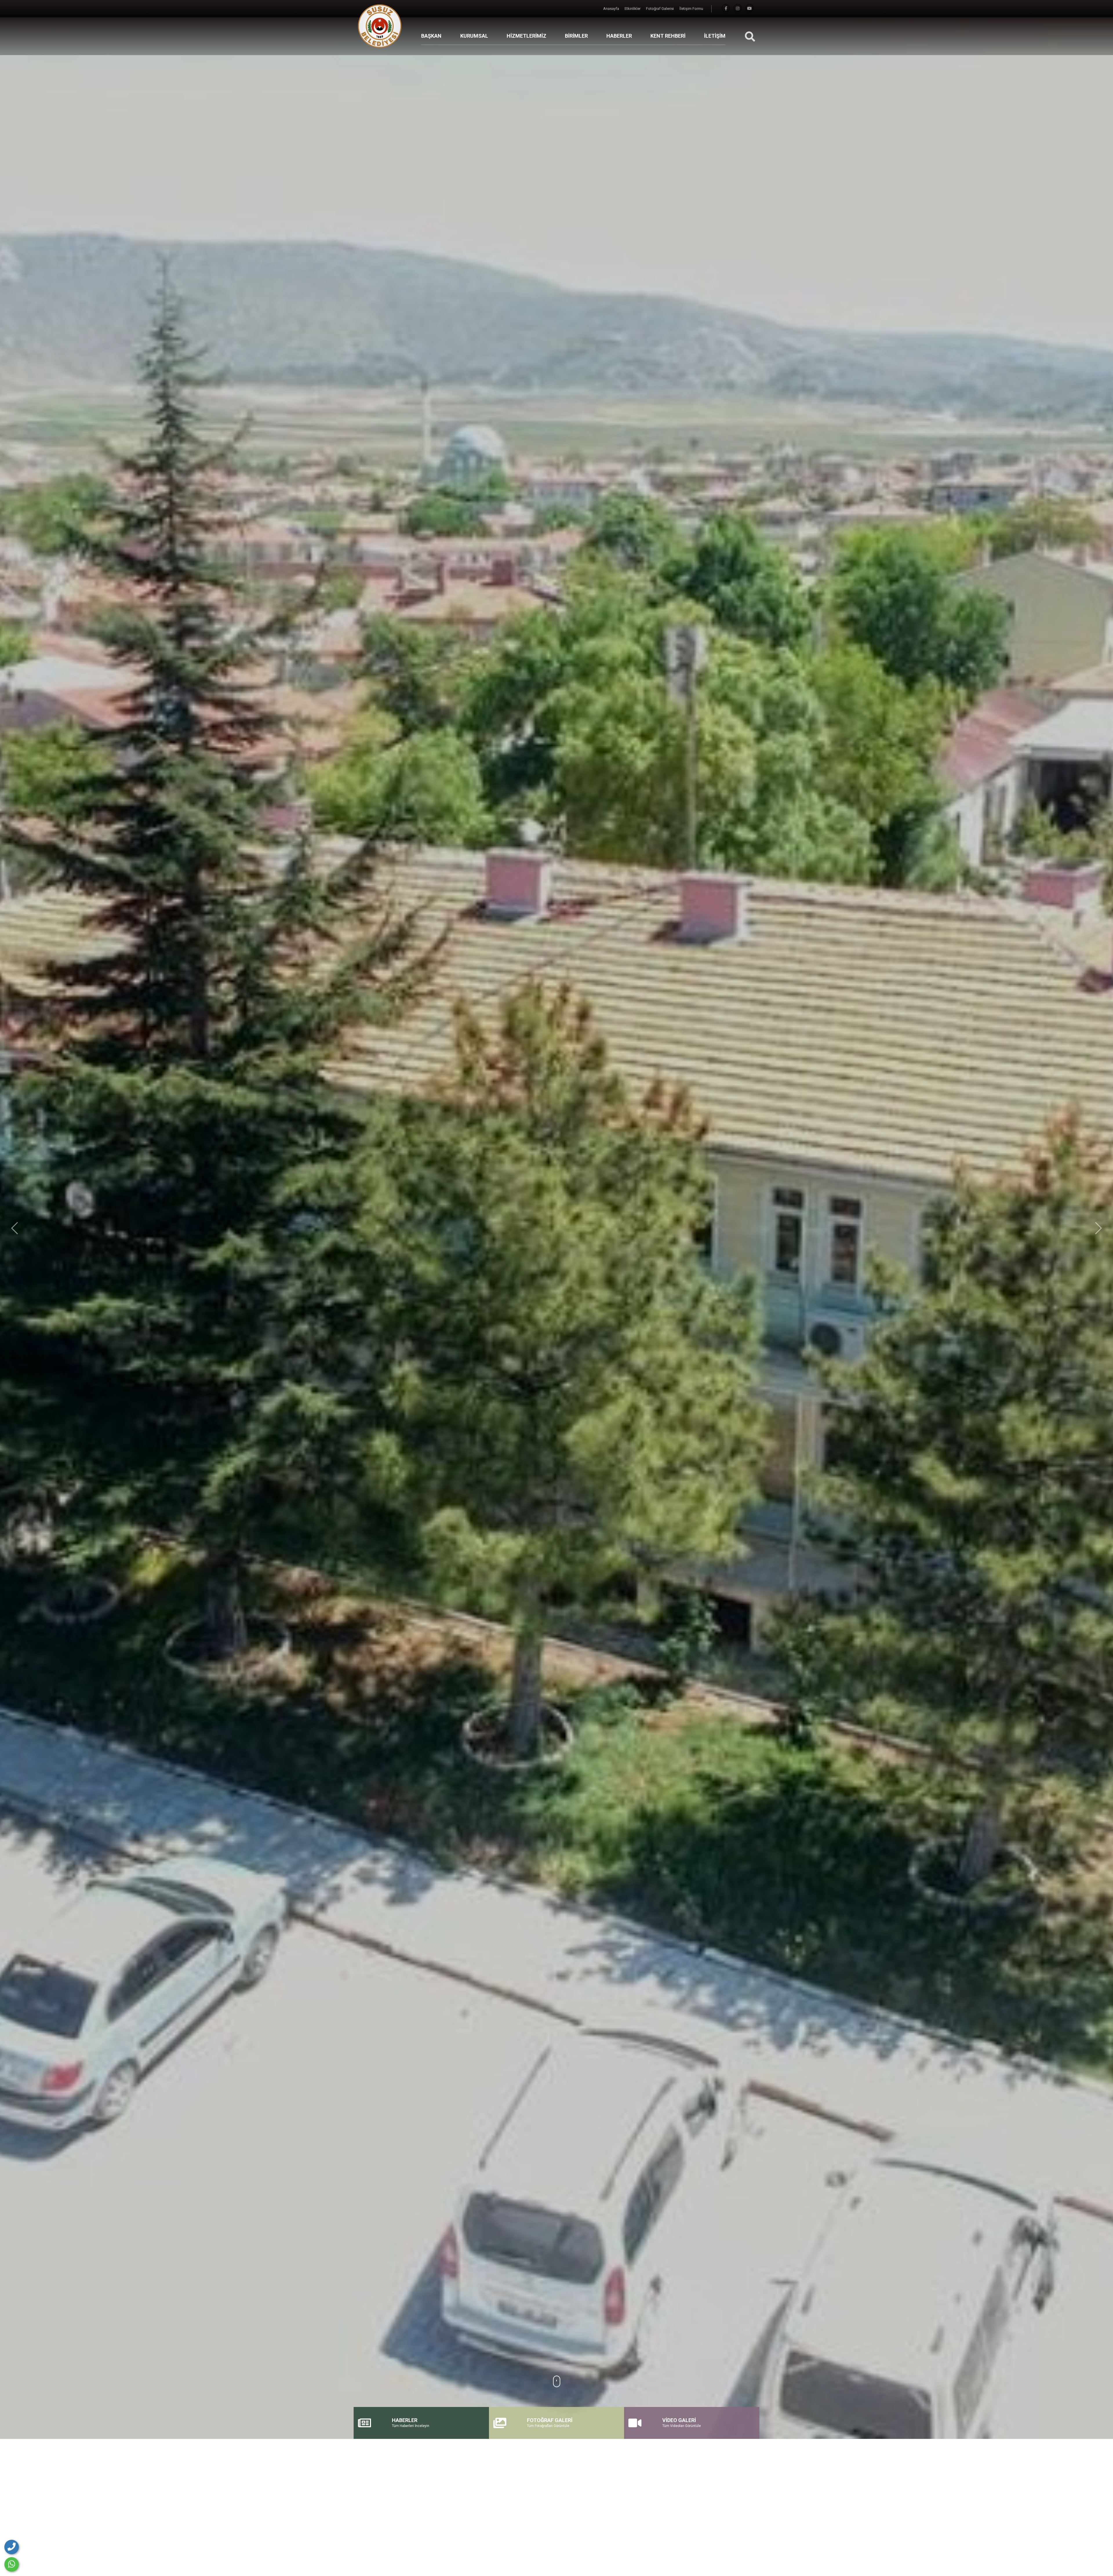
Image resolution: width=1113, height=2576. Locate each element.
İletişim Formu (691, 9)
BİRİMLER (576, 36)
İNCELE (553, 987)
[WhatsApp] (12, 2564)
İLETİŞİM (715, 36)
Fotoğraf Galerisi (660, 9)
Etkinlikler (633, 9)
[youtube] (750, 9)
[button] (14, 1228)
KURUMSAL (474, 36)
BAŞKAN (431, 36)
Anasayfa (612, 9)
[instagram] (738, 9)
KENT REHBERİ (668, 36)
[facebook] (726, 9)
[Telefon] (12, 2547)
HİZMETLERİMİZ (527, 36)
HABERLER (619, 36)
